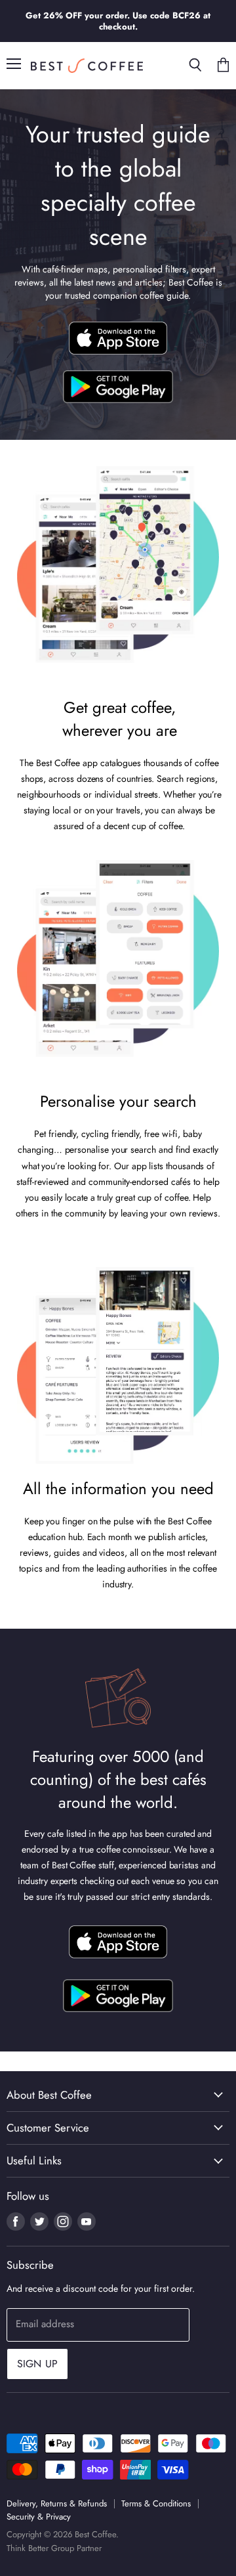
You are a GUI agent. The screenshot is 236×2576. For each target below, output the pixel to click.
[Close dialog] (223, 1218)
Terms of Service (74, 1359)
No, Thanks (62, 1348)
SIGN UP (62, 1278)
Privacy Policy (47, 1332)
